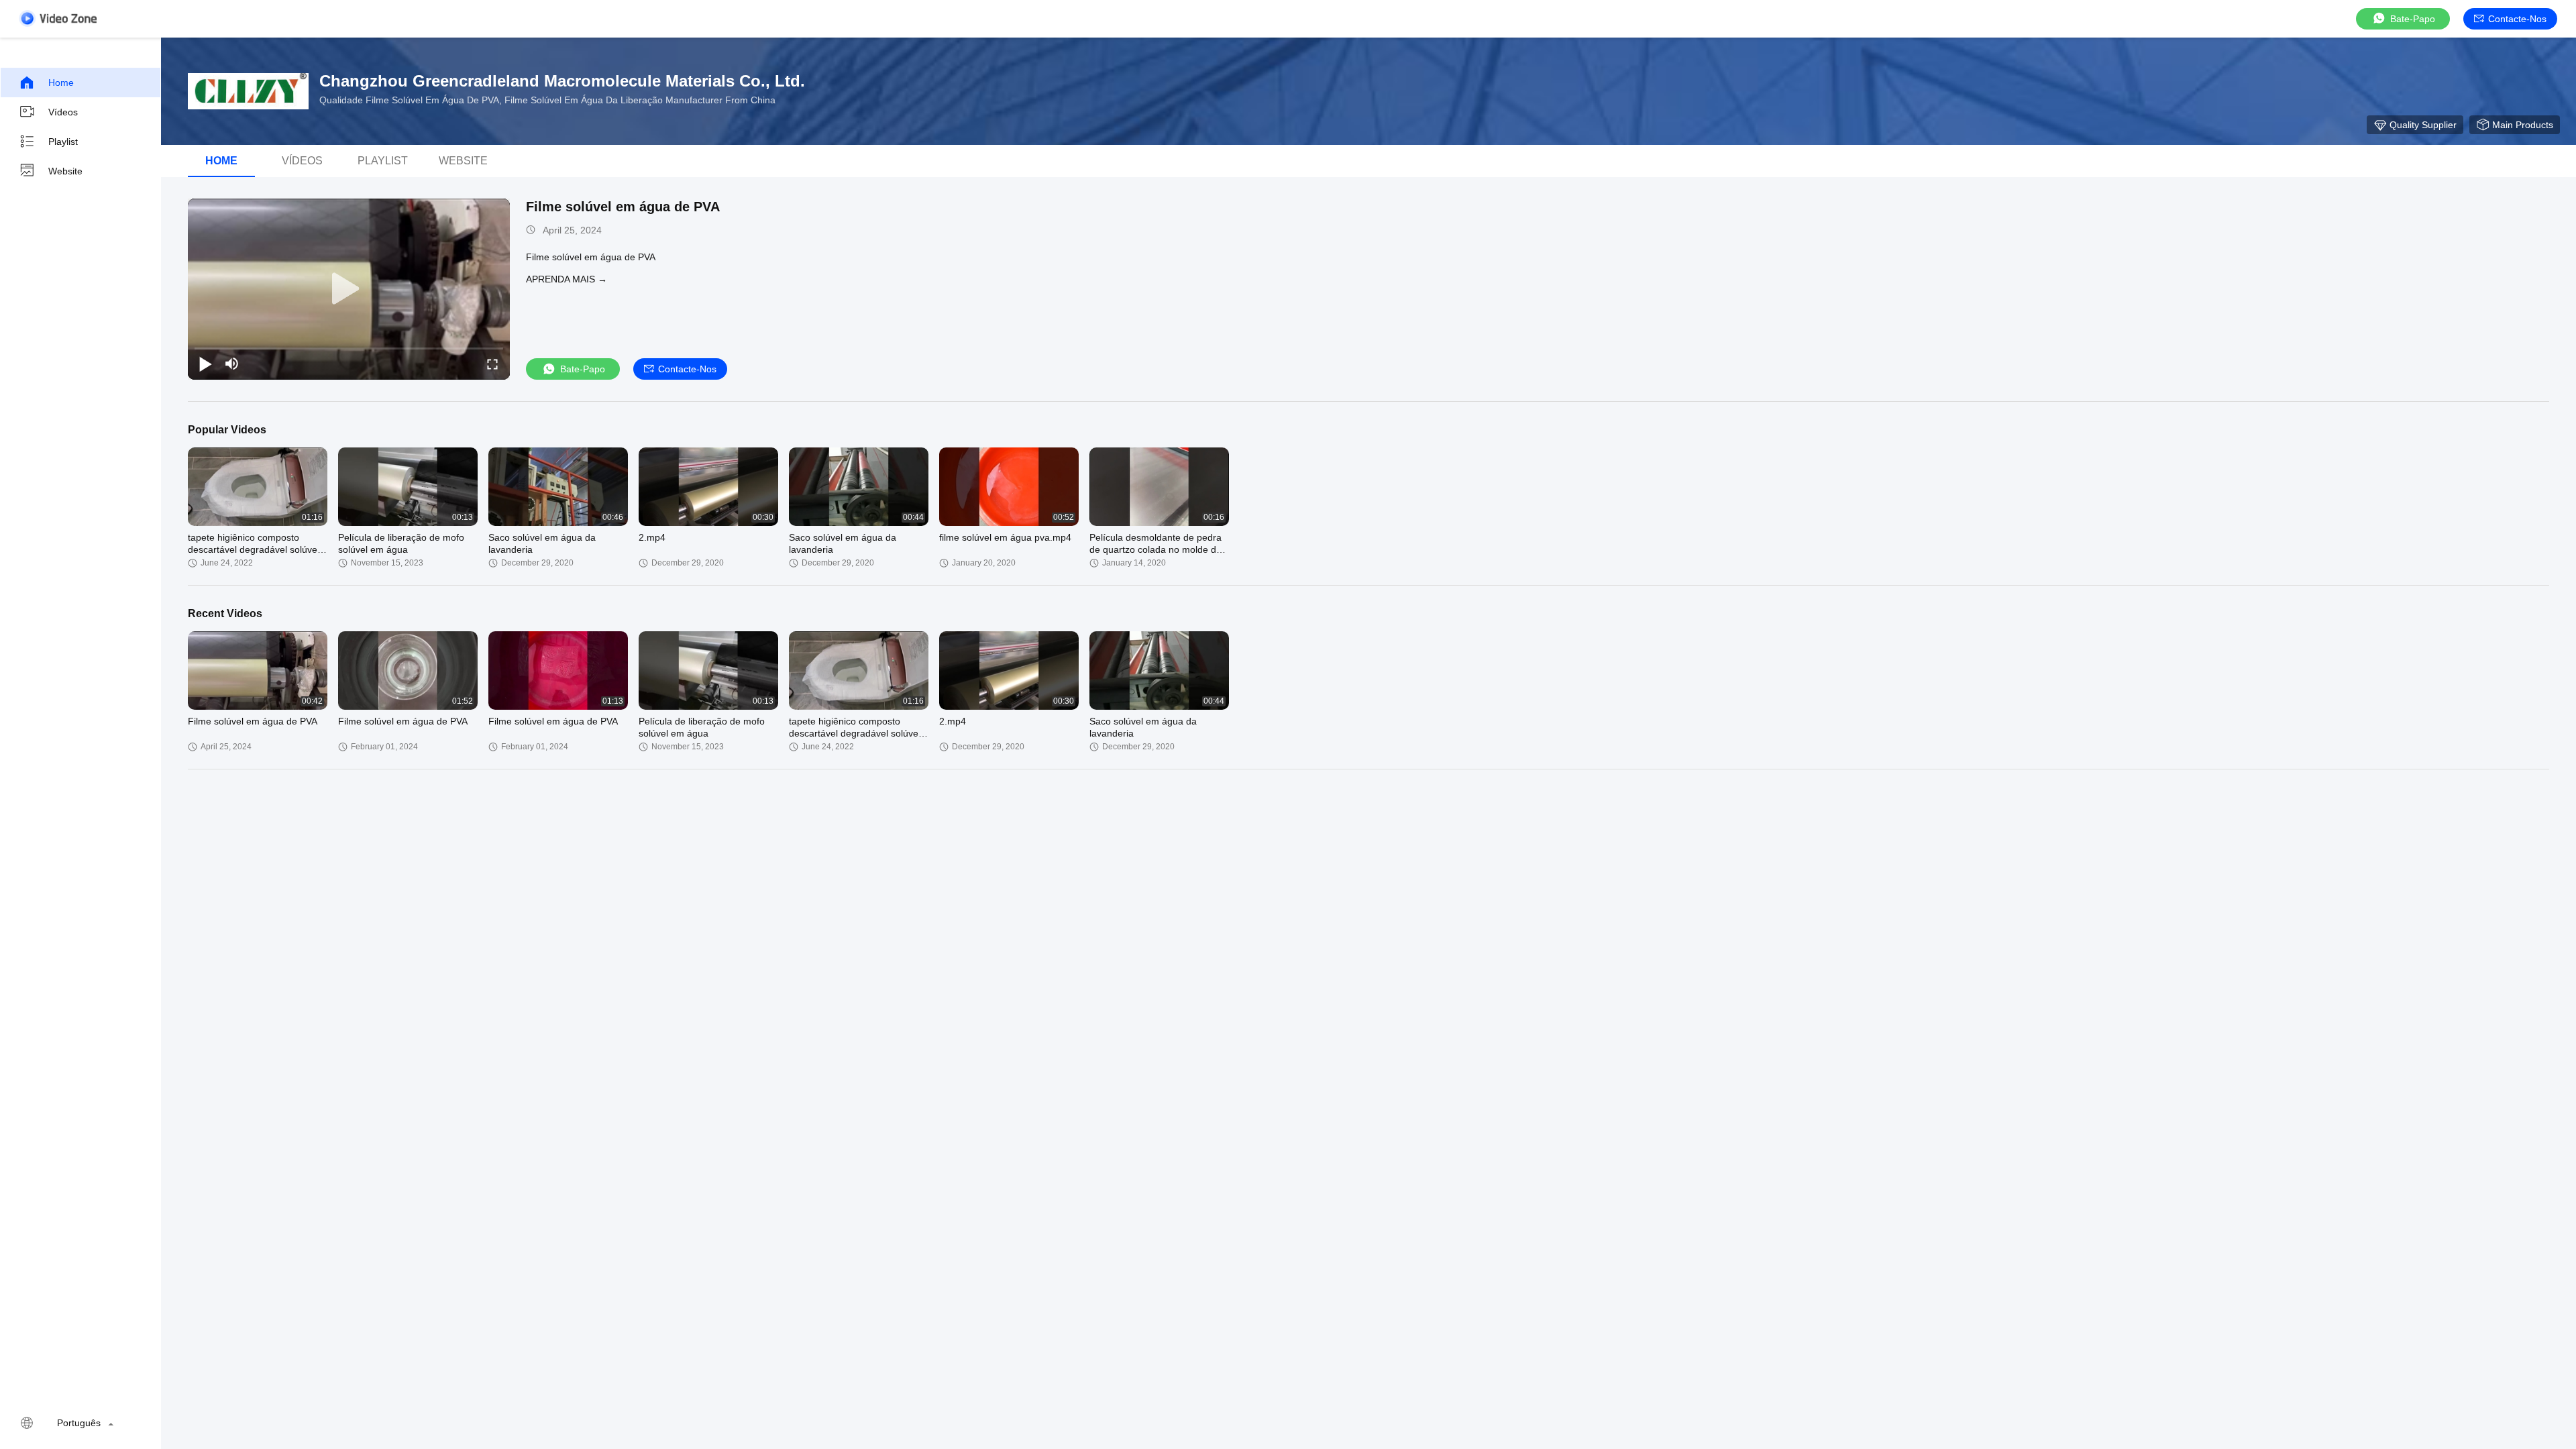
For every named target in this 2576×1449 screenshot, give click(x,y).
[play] (349, 289)
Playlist (63, 142)
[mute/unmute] (232, 364)
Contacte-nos (2517, 19)
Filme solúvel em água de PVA (623, 207)
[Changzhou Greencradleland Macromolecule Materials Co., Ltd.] (248, 91)
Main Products (2523, 125)
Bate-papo (2413, 19)
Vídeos (63, 112)
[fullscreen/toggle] (492, 364)
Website (65, 171)
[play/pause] (205, 364)
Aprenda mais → (567, 279)
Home (61, 83)
